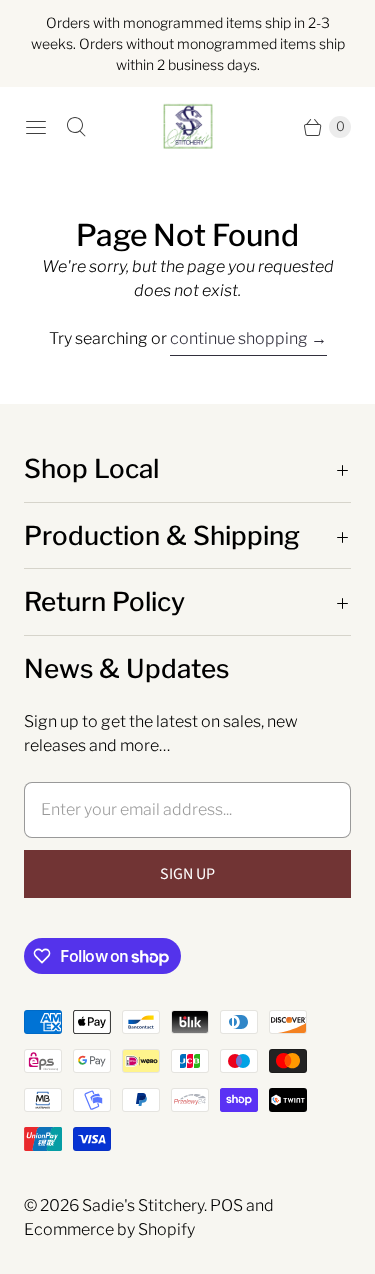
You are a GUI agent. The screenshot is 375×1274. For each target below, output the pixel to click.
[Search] (76, 127)
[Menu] (36, 127)
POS (226, 1205)
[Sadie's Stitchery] (188, 127)
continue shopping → (248, 338)
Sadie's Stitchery (143, 1205)
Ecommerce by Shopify (109, 1229)
